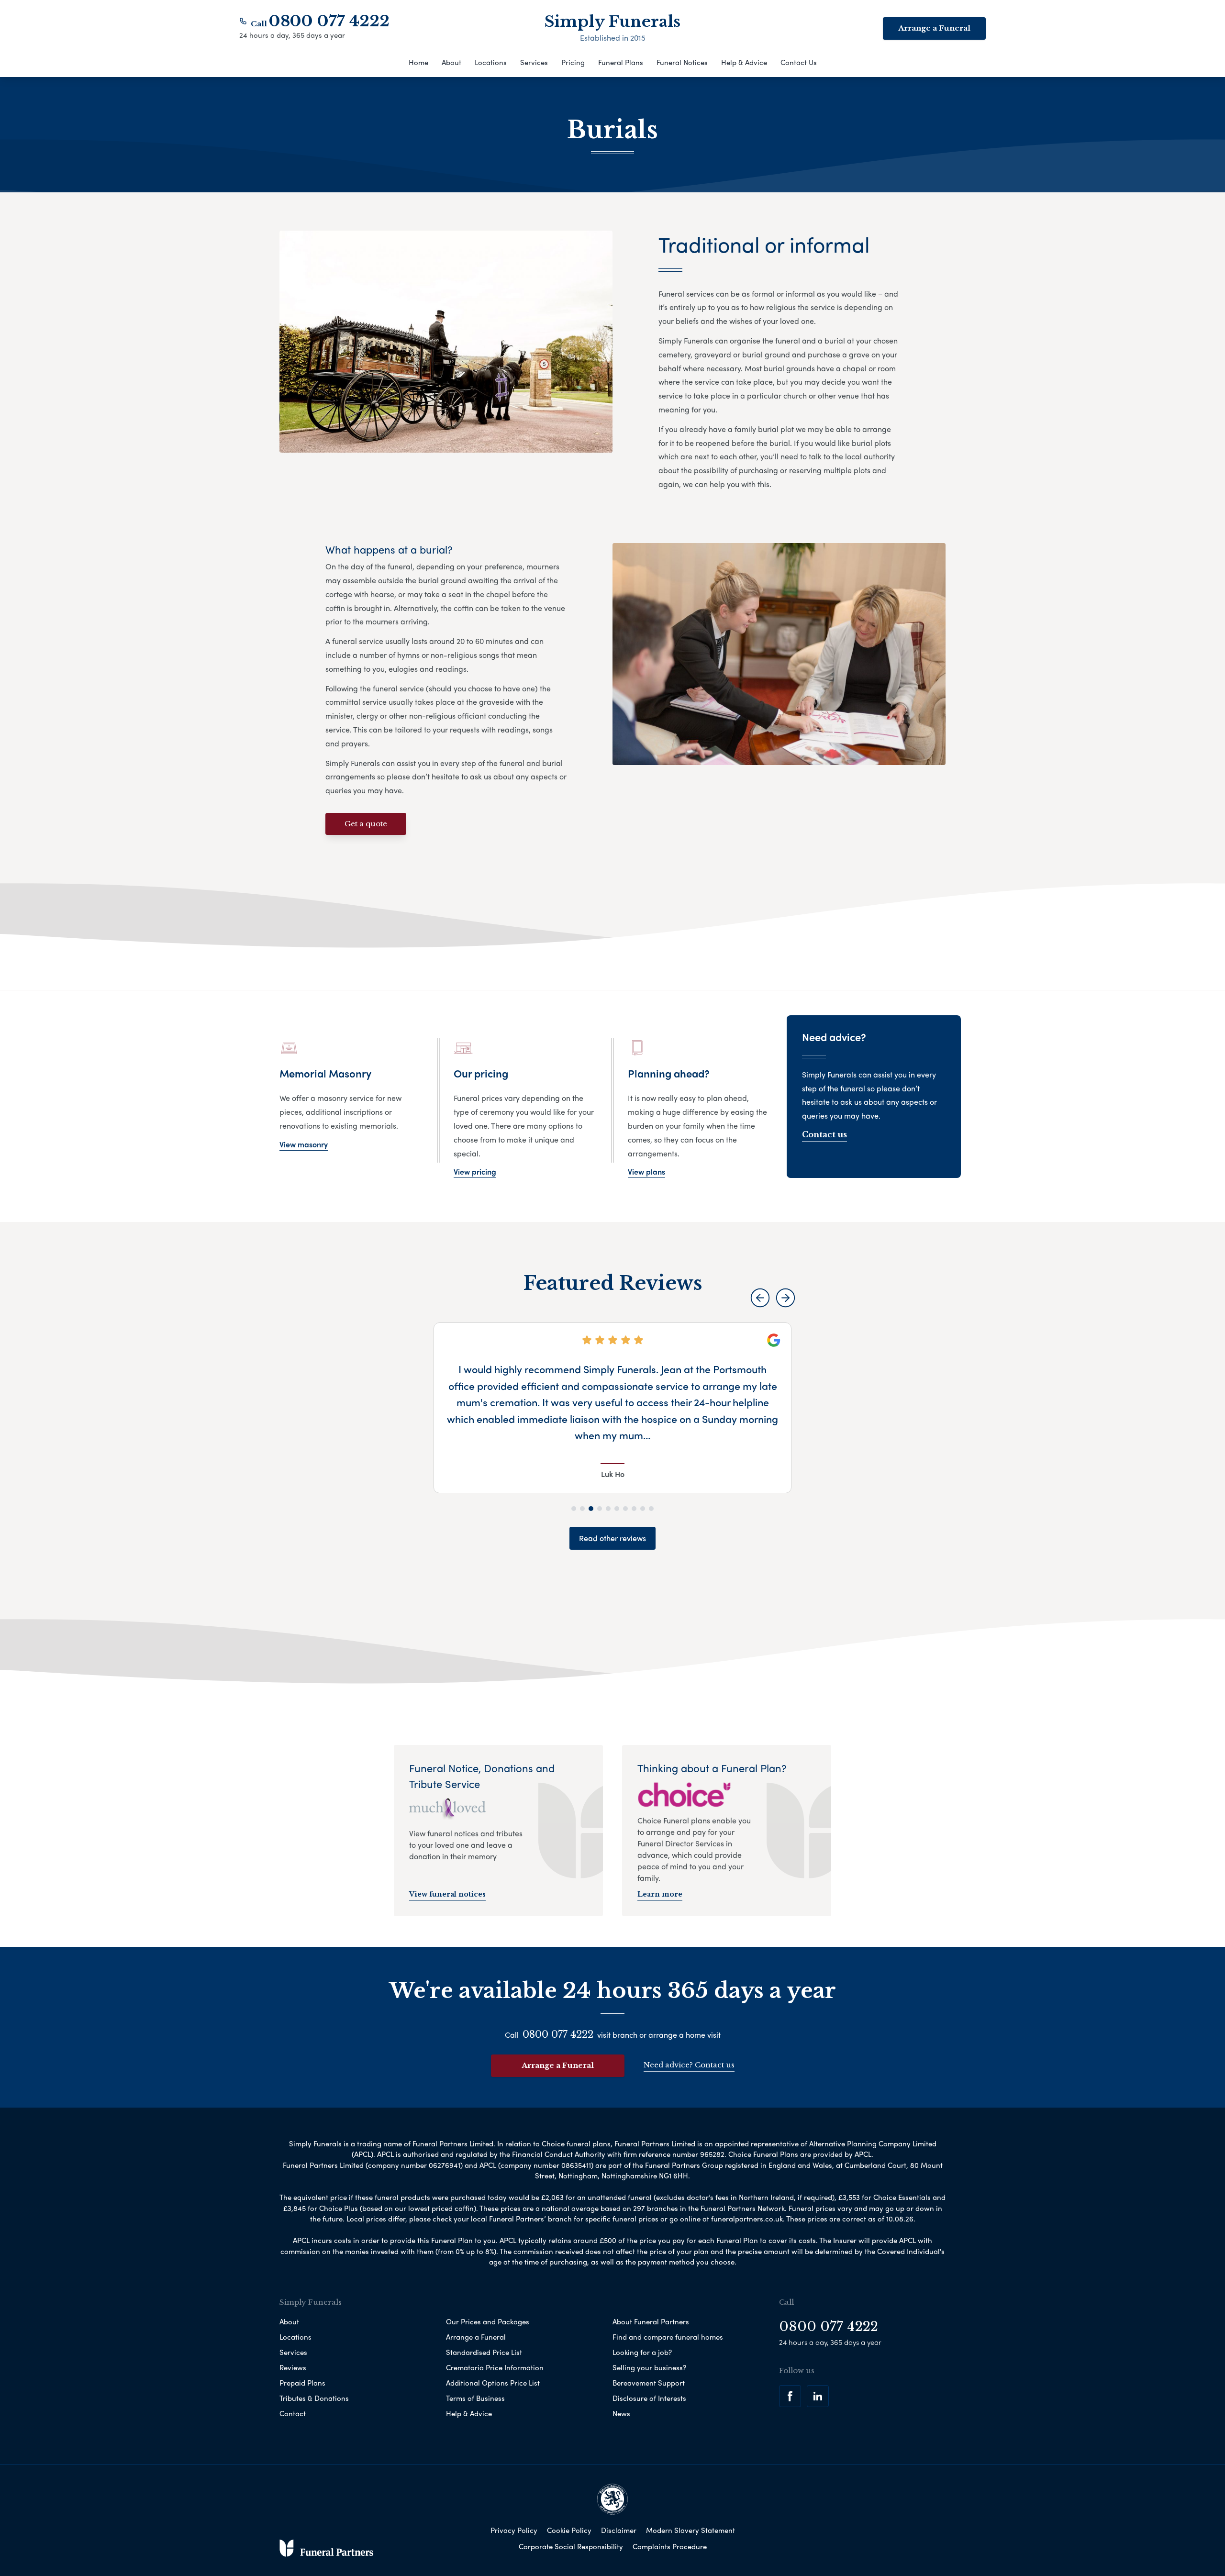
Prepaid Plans (302, 2383)
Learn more (660, 1894)
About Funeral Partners (651, 2321)
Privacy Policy (514, 2530)
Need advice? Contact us (689, 2065)
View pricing (475, 1171)
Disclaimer (619, 2530)
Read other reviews (612, 1538)
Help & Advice (744, 62)
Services (534, 62)
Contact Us (799, 62)
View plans (646, 1171)
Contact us (824, 1134)
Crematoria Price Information (495, 2367)
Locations (491, 62)
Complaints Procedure (670, 2546)
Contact (293, 2413)
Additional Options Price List (493, 2383)
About (451, 62)
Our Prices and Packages (488, 2321)
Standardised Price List (484, 2352)
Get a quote (366, 824)
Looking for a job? (642, 2352)
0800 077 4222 (329, 21)
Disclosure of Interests (649, 2398)
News (621, 2413)
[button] (760, 1298)
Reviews (293, 2367)
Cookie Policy (569, 2530)
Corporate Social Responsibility (571, 2546)
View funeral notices (447, 1894)
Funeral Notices (682, 62)
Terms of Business (475, 2398)
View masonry (304, 1144)
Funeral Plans (621, 62)
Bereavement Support (649, 2383)
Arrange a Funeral (934, 28)
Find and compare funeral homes (668, 2337)
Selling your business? (649, 2367)
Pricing (573, 62)
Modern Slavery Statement (690, 2530)
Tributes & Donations (314, 2398)
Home (418, 62)
